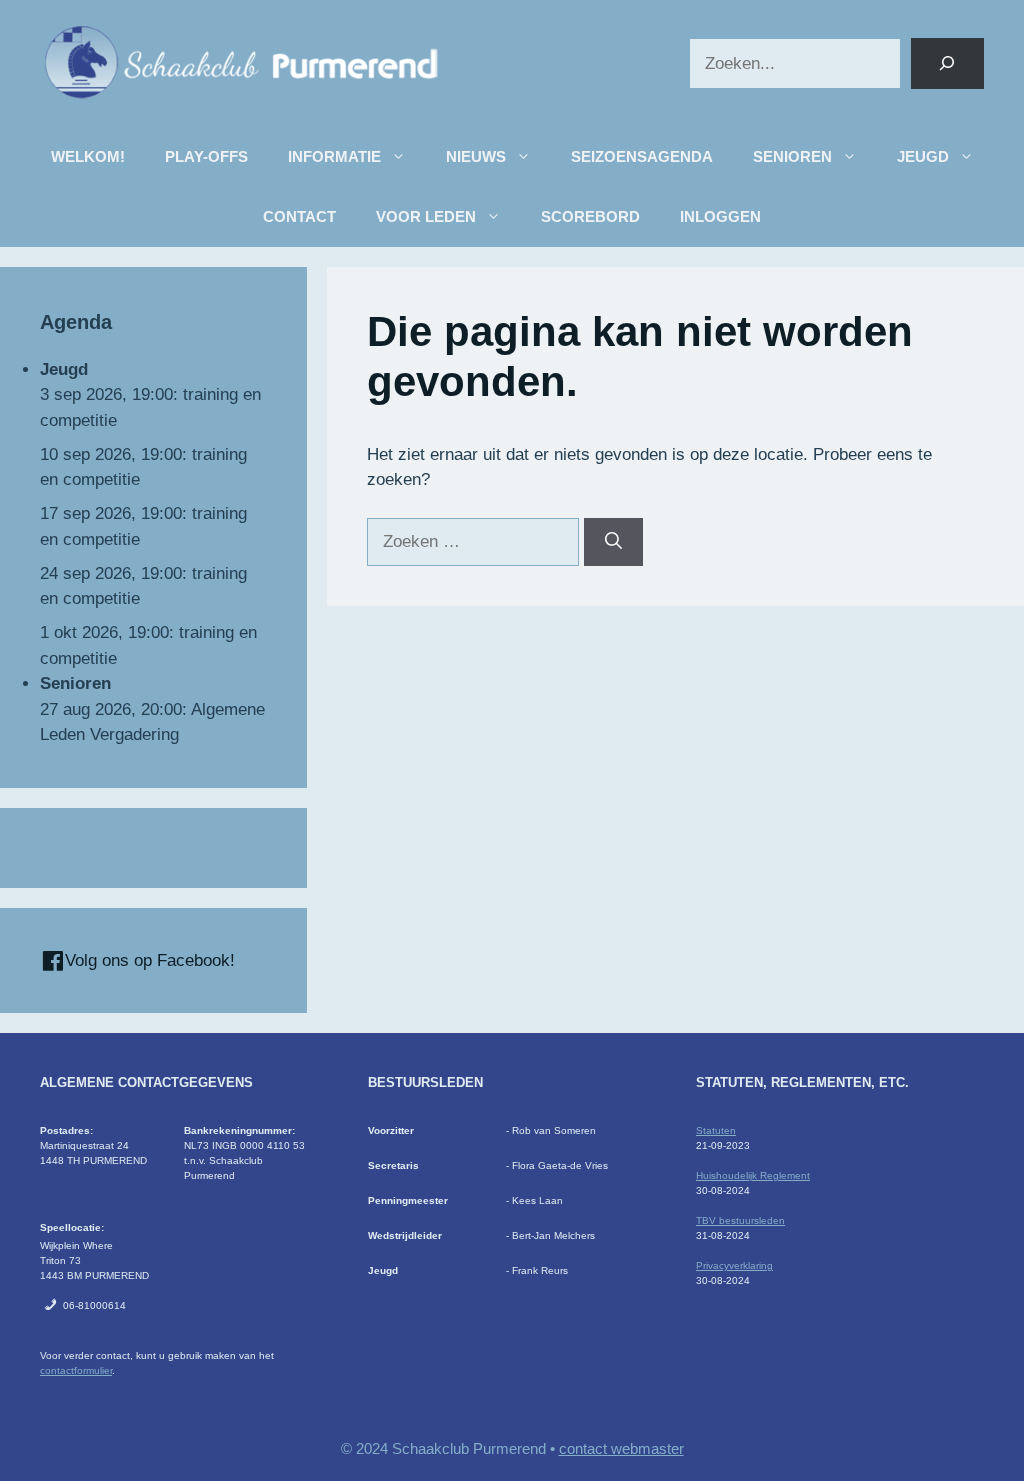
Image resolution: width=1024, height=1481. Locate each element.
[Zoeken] (947, 63)
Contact (299, 216)
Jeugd (923, 156)
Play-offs (206, 156)
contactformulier (76, 1370)
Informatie (334, 156)
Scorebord (590, 216)
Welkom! (88, 156)
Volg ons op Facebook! (147, 960)
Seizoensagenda (642, 156)
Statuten (716, 1130)
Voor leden (426, 216)
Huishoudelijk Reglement (753, 1175)
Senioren (792, 156)
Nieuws (476, 156)
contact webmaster (621, 1448)
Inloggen (720, 216)
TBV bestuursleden (740, 1220)
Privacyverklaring (734, 1265)
